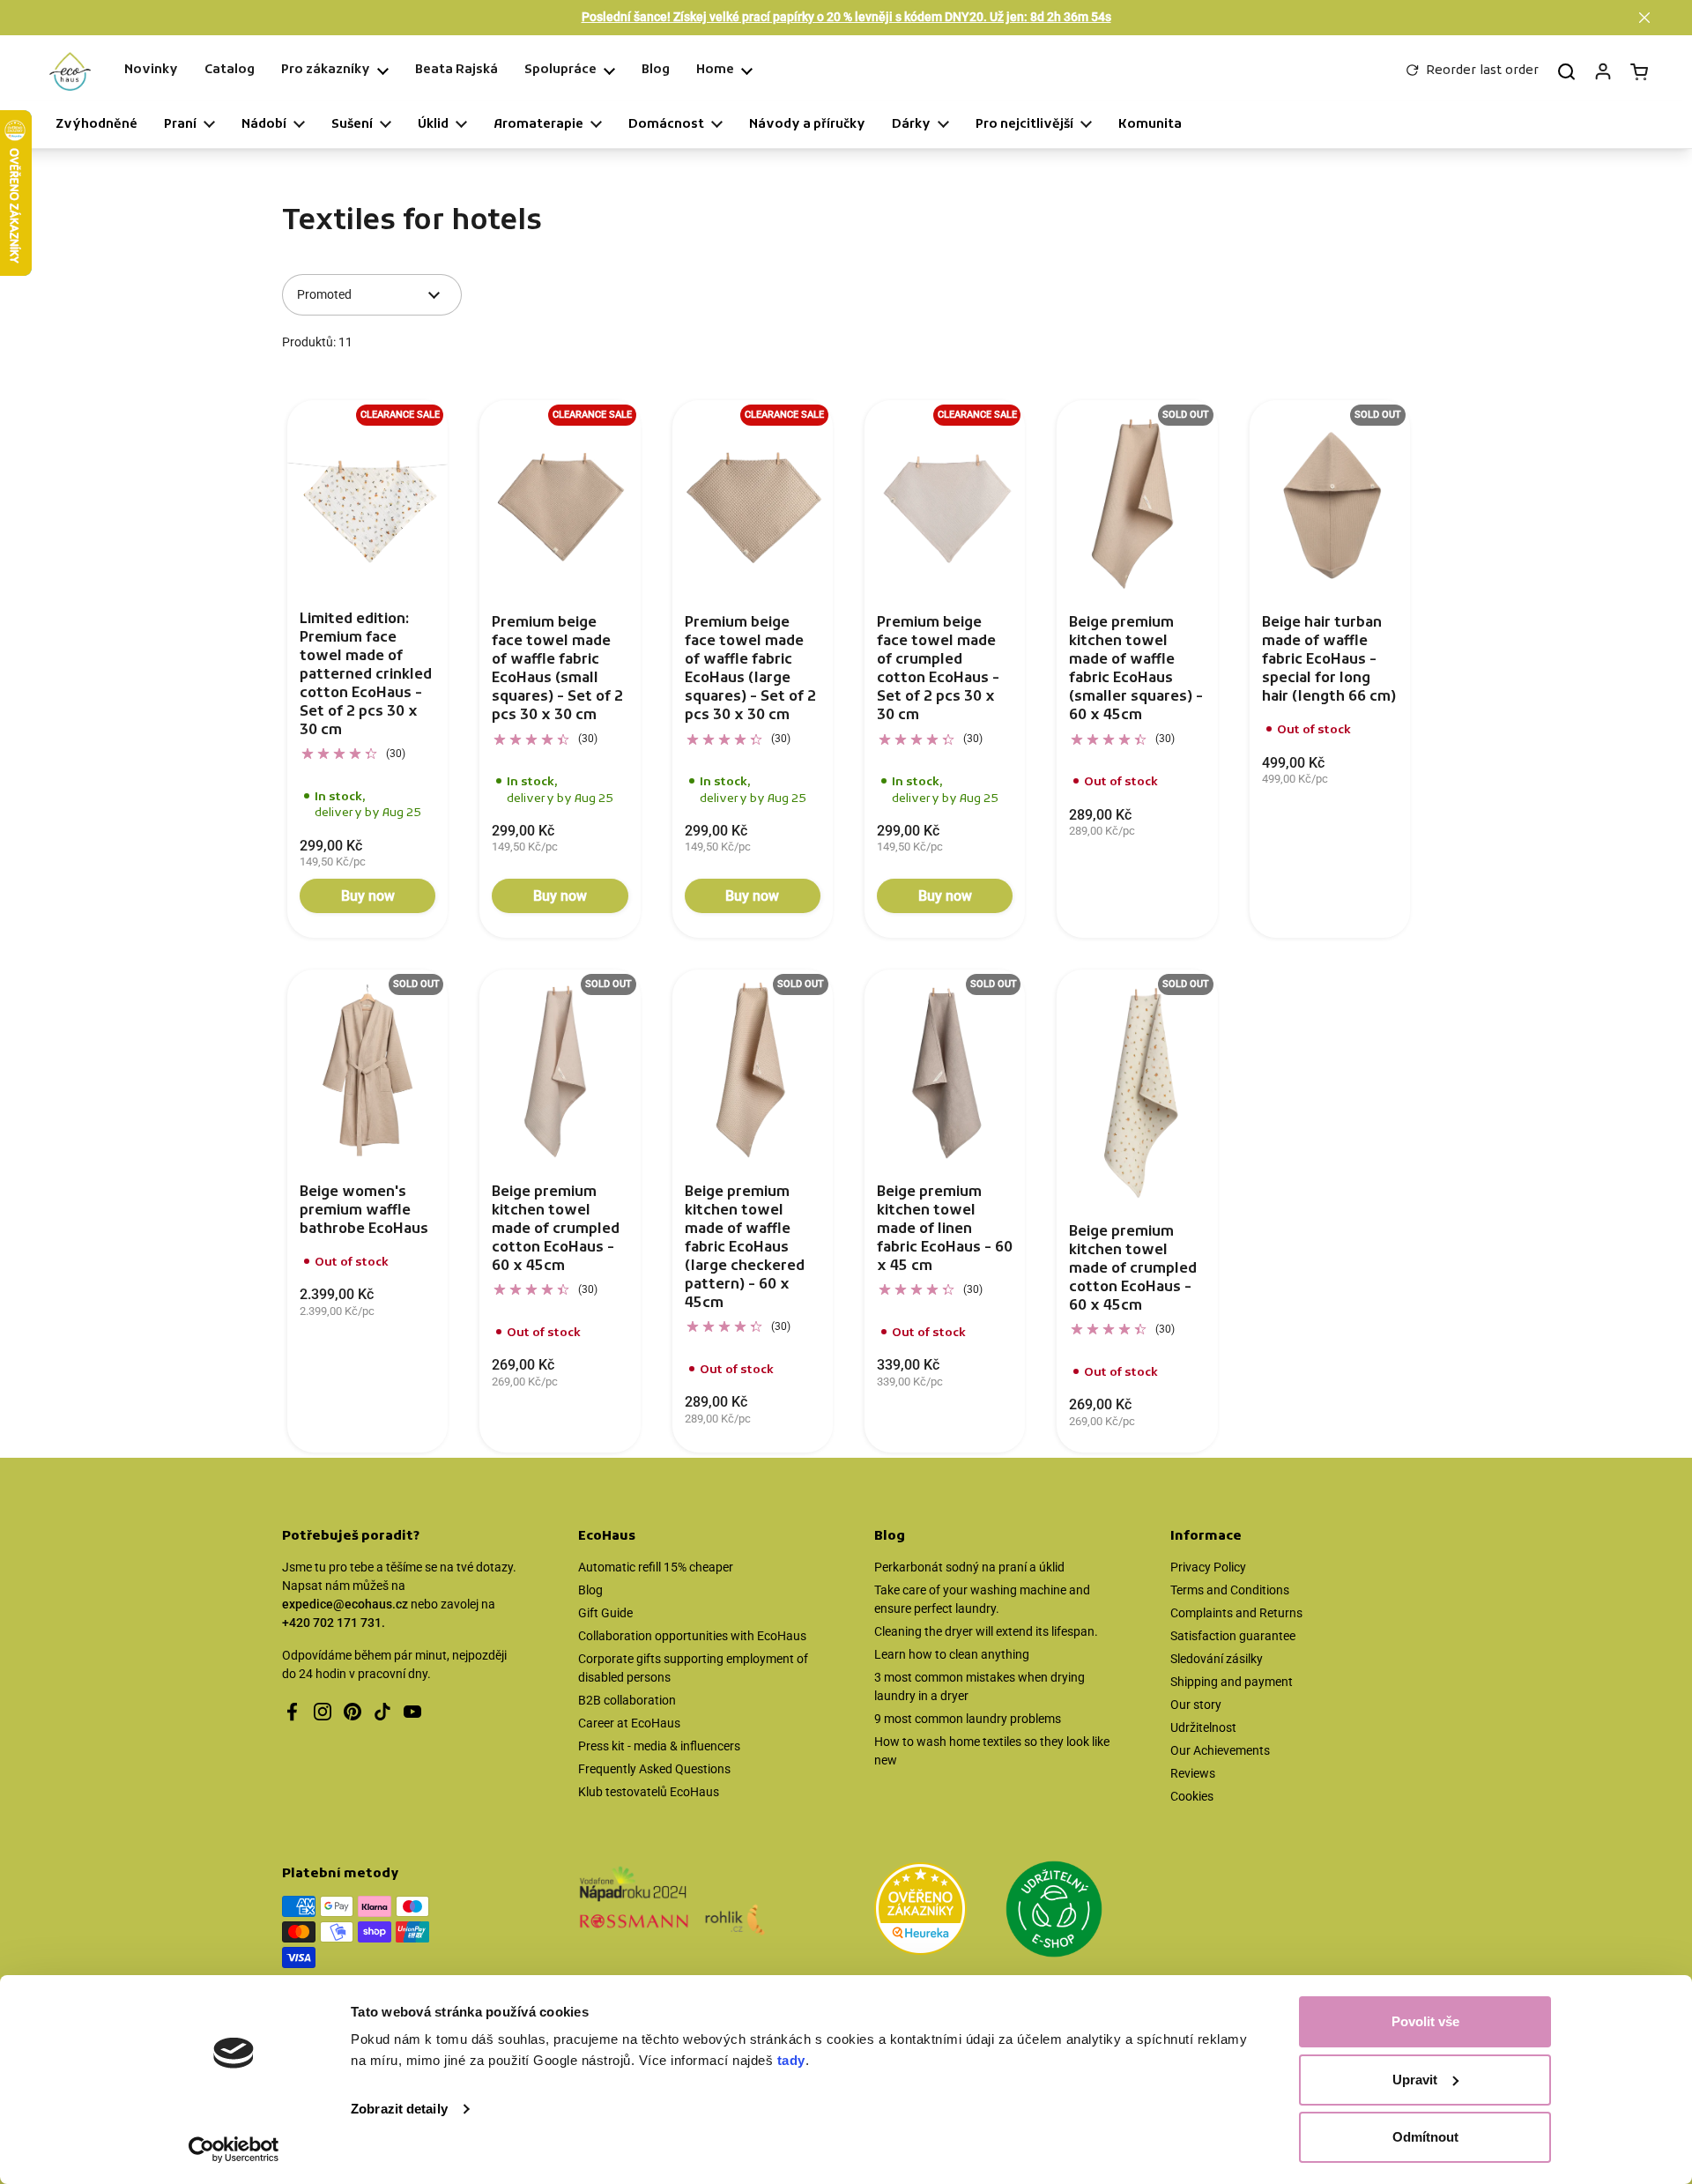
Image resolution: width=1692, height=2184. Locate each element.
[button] (1644, 18)
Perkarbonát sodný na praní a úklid (969, 1567)
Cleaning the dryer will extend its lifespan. (986, 1631)
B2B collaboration (627, 1700)
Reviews (1193, 1773)
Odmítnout (1425, 2137)
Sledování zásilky (1217, 1659)
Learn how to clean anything (952, 1654)
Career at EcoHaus (629, 1723)
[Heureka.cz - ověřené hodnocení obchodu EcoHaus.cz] (920, 1912)
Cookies (1192, 1796)
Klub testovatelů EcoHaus (649, 1792)
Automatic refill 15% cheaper (656, 1567)
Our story (1196, 1705)
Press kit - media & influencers (659, 1746)
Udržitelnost (1203, 1727)
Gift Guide (605, 1613)
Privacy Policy (1208, 1567)
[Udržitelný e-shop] (1054, 1912)
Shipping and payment (1232, 1682)
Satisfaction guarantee (1233, 1636)
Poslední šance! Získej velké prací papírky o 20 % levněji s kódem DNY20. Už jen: (846, 17)
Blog (590, 1590)
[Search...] (1566, 71)
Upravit (1415, 2080)
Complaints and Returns (1236, 1613)
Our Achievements (1220, 1750)
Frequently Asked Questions (654, 1769)
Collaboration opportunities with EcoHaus (692, 1636)
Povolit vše (1425, 2021)
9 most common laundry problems (968, 1719)
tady (791, 2060)
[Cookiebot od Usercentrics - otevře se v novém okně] (234, 2150)
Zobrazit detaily (399, 2109)
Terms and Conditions (1230, 1590)
